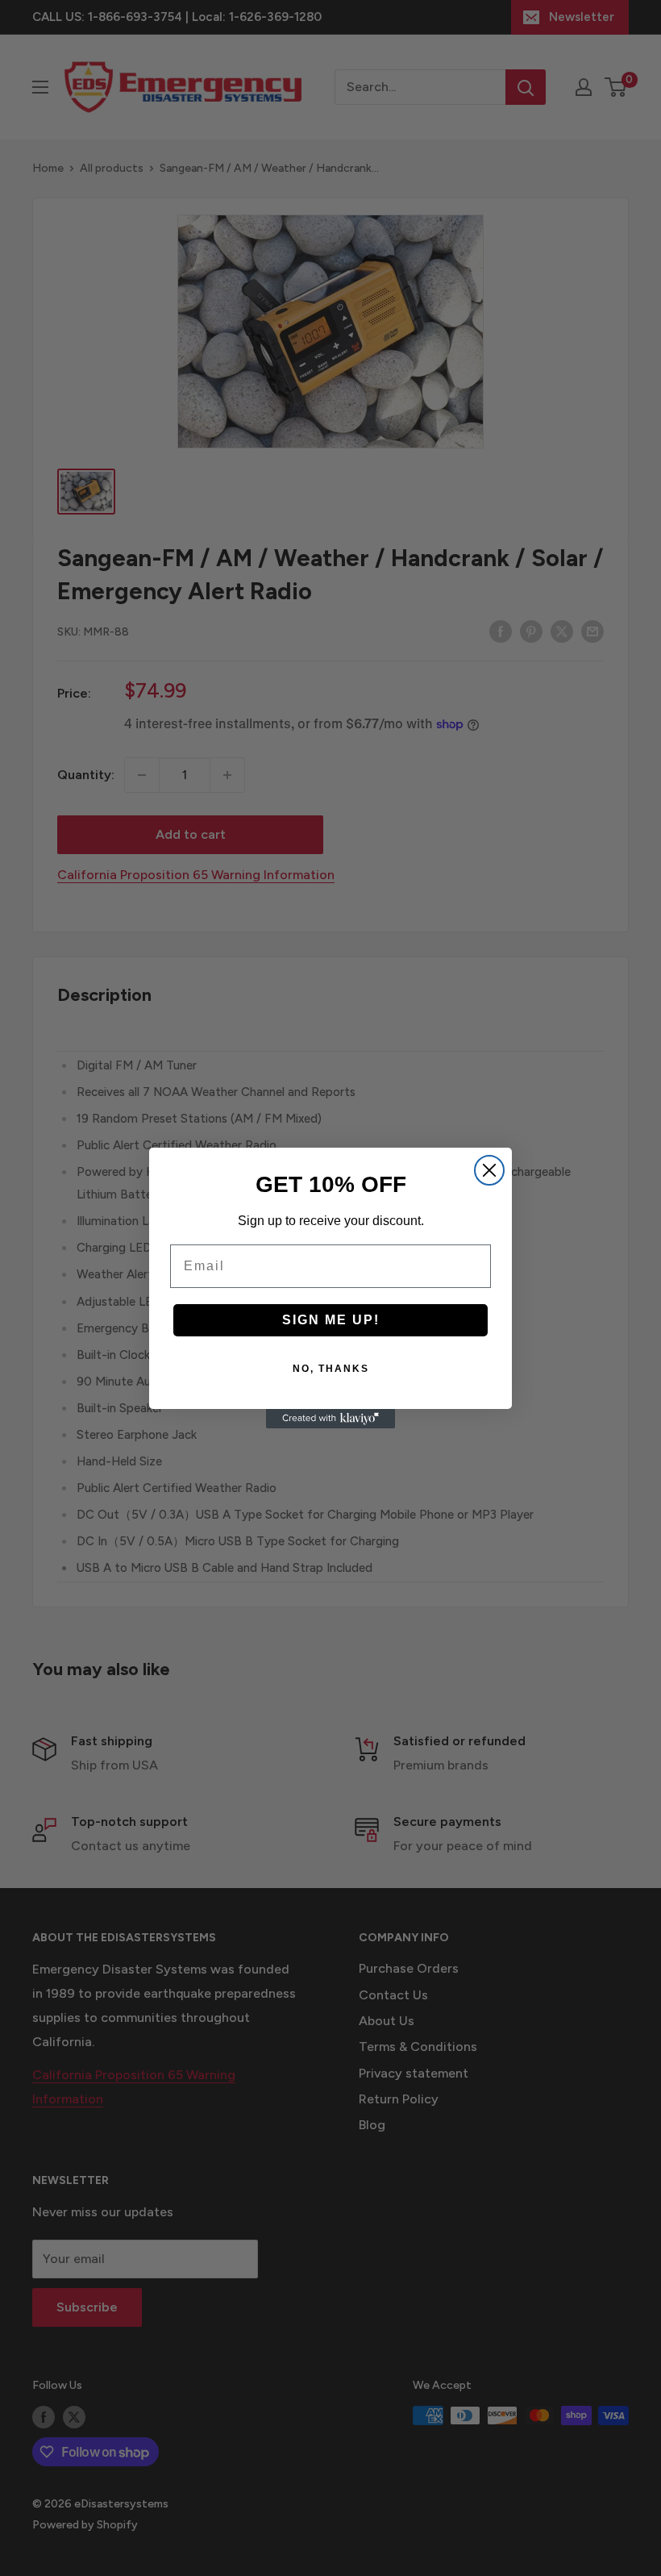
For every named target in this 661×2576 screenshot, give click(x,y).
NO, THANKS (331, 1369)
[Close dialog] (489, 1170)
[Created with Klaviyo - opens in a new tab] (330, 1419)
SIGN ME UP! (331, 1320)
